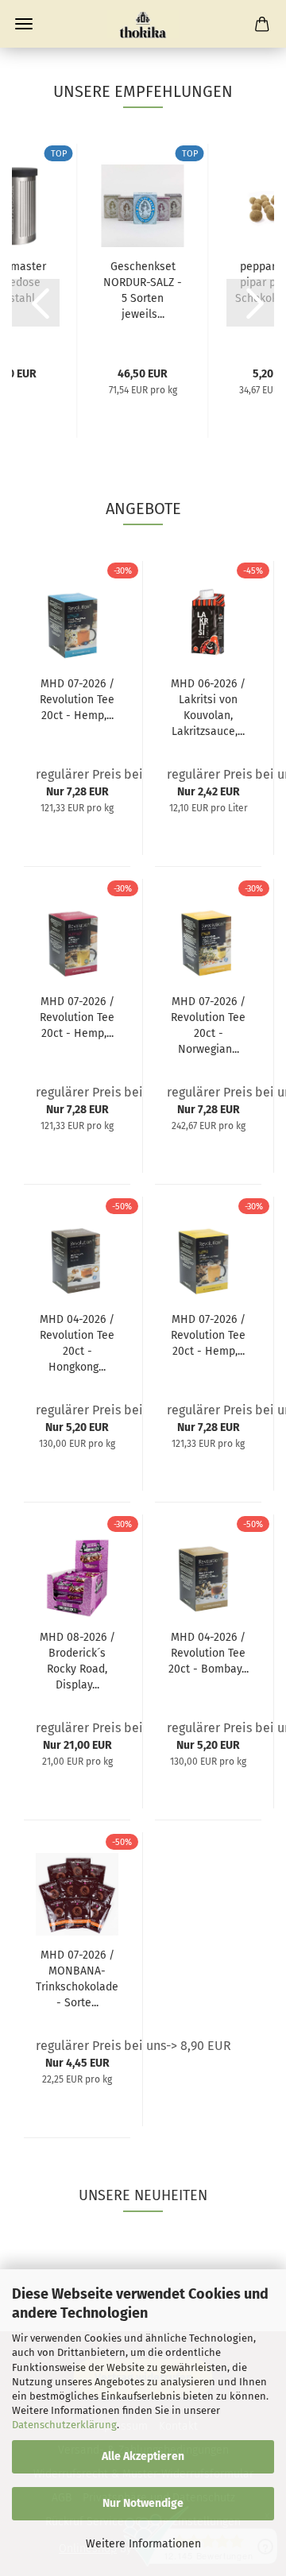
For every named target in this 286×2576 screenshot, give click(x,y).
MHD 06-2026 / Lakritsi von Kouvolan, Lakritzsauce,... (208, 708)
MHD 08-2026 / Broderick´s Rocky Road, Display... (77, 1661)
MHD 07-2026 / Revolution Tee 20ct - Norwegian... (208, 1025)
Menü (24, 24)
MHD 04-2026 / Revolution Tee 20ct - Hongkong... (77, 1343)
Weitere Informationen (143, 2544)
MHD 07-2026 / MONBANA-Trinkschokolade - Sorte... (77, 1979)
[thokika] (143, 24)
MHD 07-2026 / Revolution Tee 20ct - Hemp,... (77, 700)
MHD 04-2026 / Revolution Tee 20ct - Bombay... (209, 1653)
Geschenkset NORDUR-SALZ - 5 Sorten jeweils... (143, 290)
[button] (36, 303)
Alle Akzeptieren (143, 2456)
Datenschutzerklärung (64, 2425)
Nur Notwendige (143, 2503)
